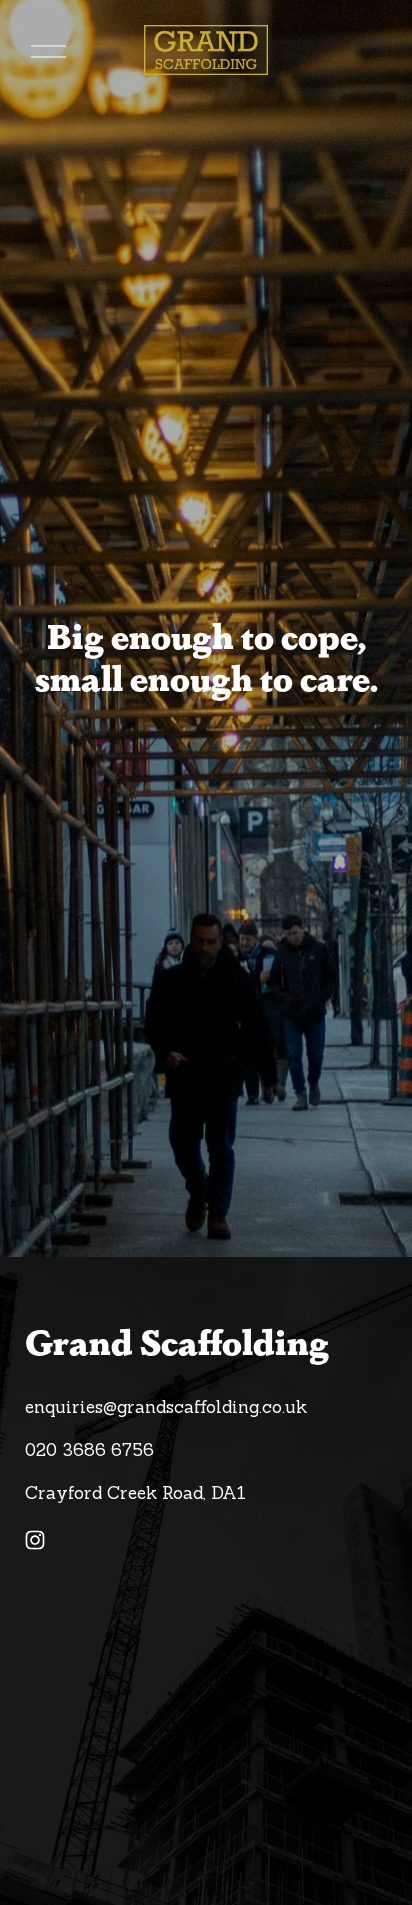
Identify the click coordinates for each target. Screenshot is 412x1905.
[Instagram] (35, 1540)
